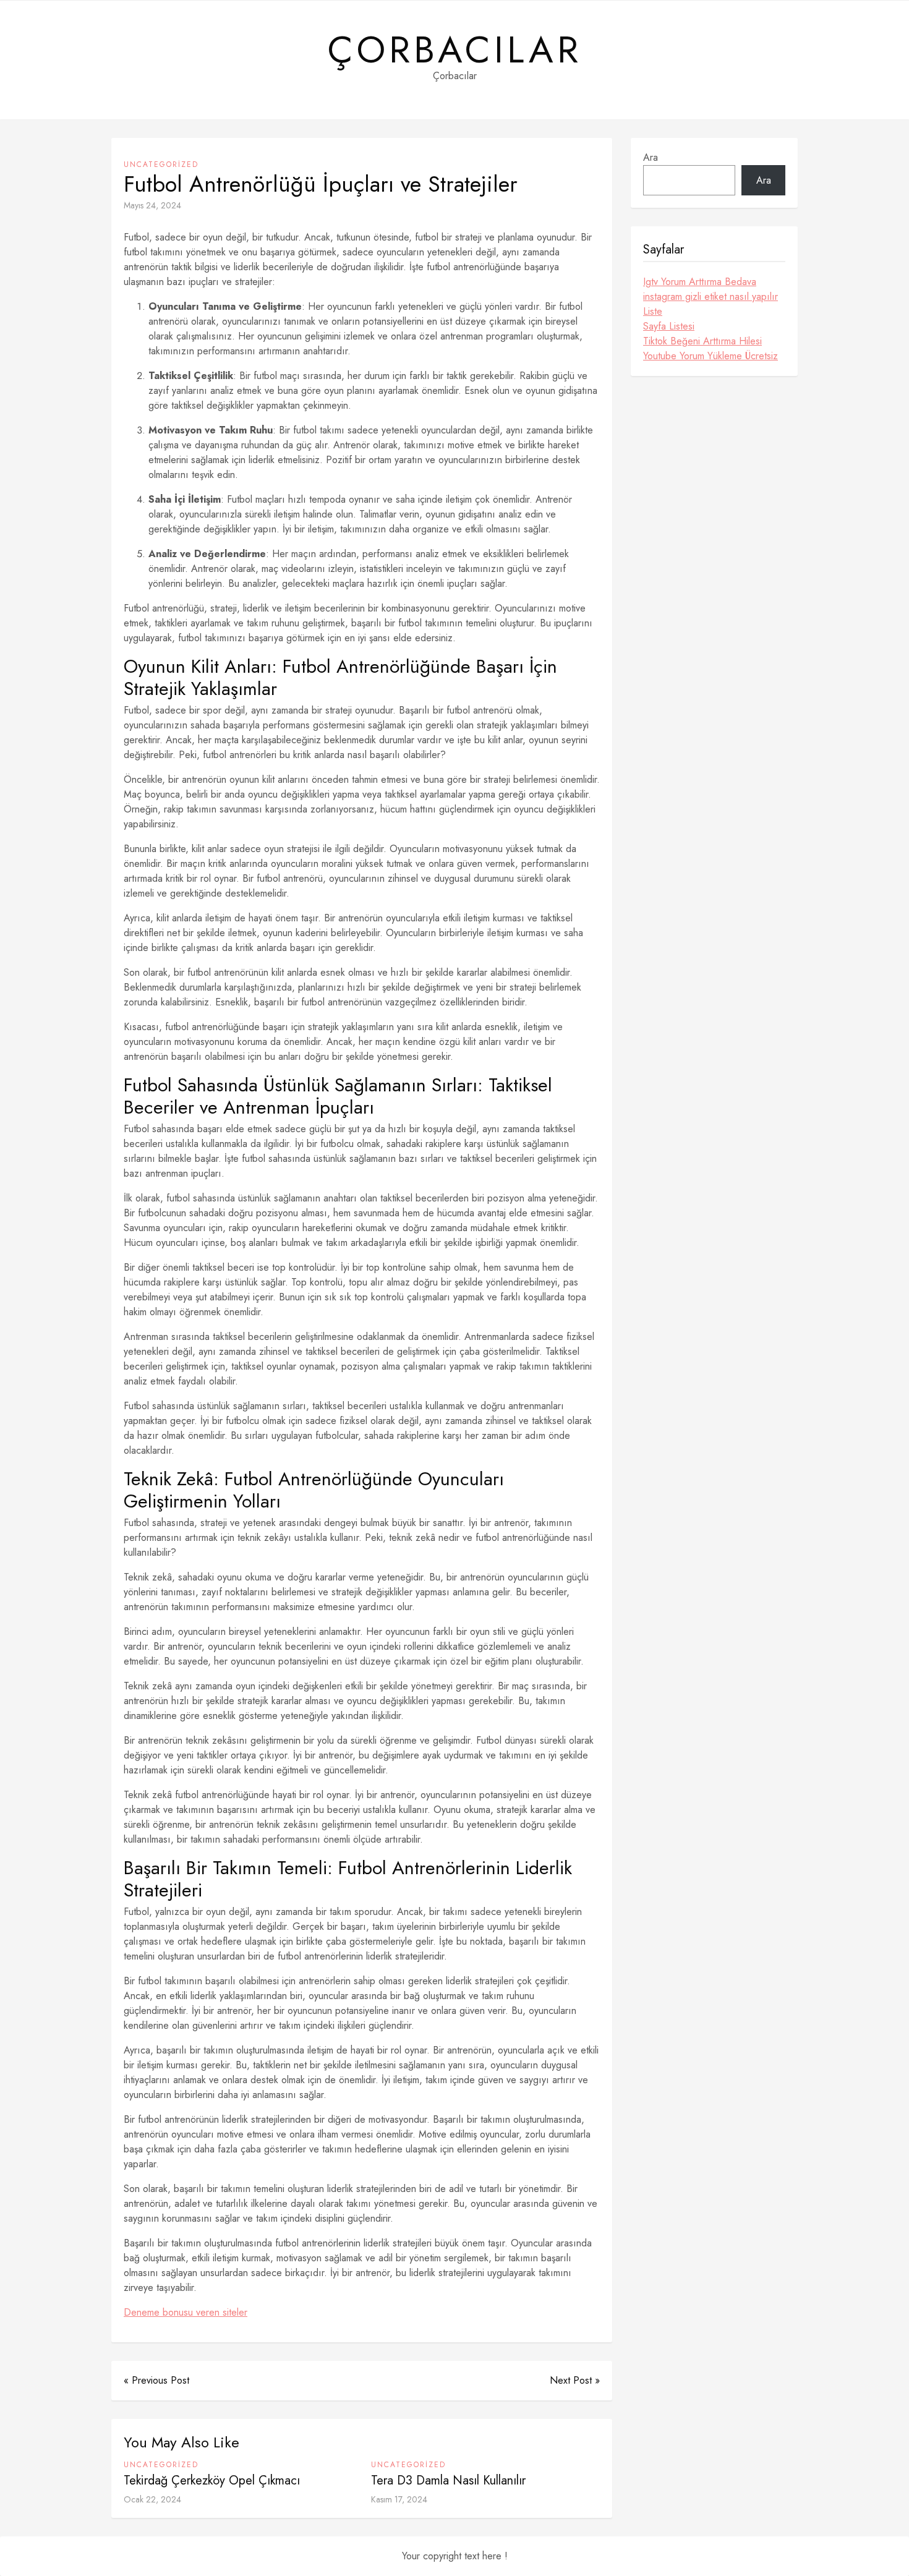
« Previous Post (156, 2380)
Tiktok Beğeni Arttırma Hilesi (702, 341)
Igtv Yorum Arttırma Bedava (700, 282)
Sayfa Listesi (669, 326)
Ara (651, 157)
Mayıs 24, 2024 (152, 205)
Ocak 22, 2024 (152, 2499)
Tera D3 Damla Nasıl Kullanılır (448, 2480)
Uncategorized (161, 164)
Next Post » (575, 2380)
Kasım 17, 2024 (399, 2499)
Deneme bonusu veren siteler (186, 2312)
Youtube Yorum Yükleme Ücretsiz (711, 356)
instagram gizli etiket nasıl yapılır (711, 296)
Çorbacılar (455, 50)
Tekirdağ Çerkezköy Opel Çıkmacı (212, 2480)
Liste (653, 311)
